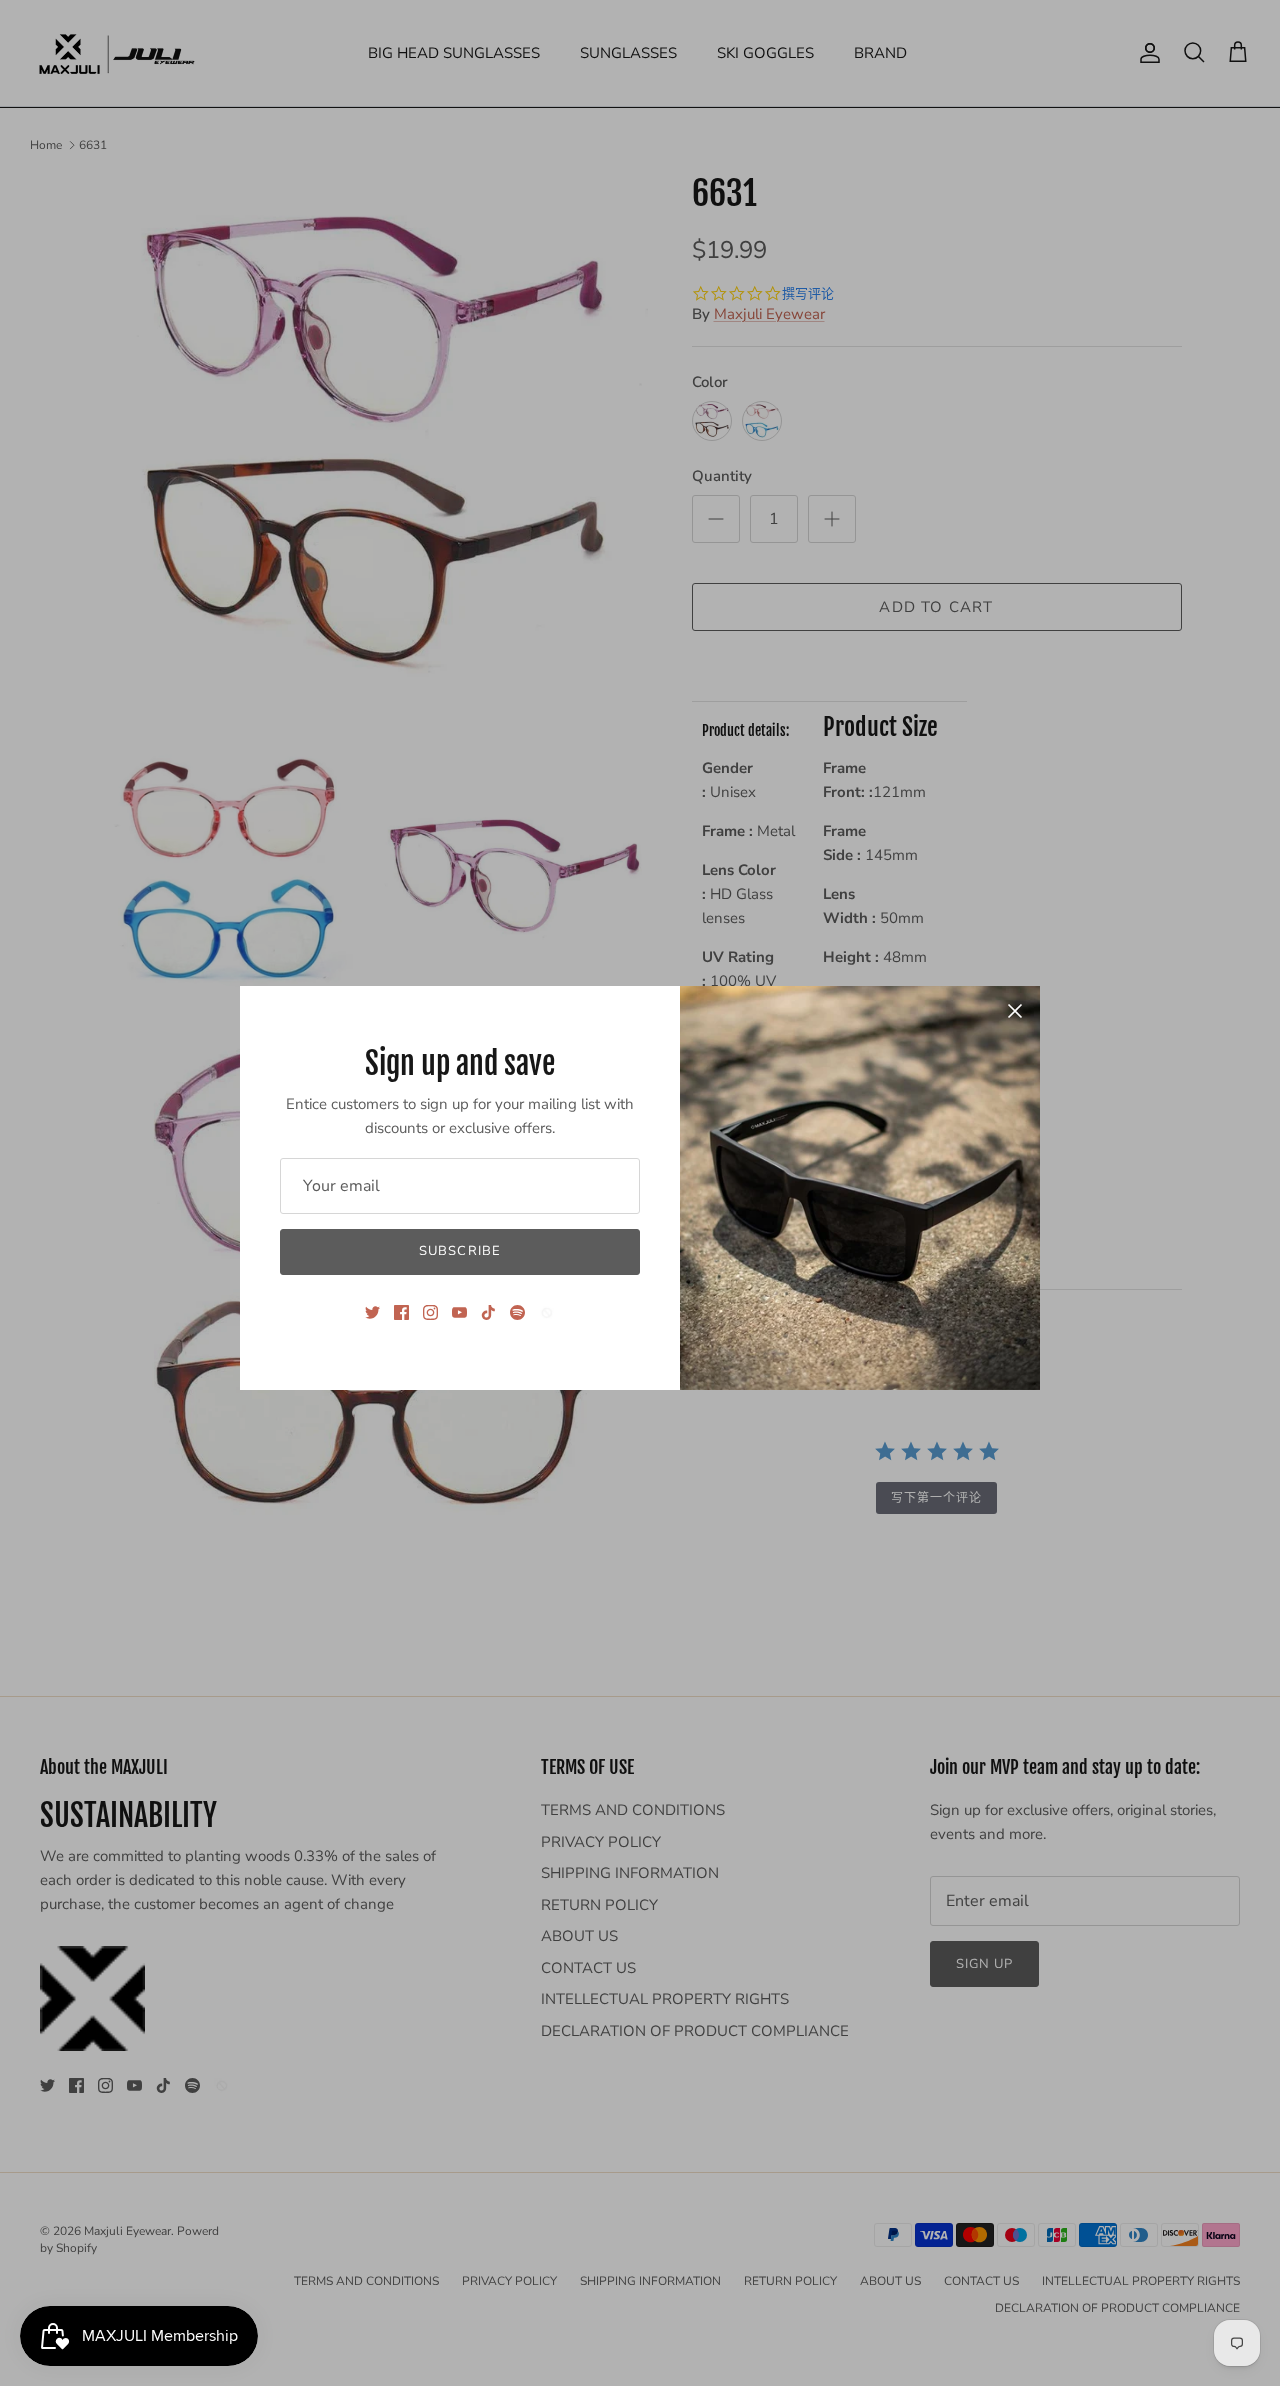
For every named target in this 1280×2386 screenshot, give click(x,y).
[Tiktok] (488, 1312)
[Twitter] (372, 1312)
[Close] (1015, 1011)
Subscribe (459, 1251)
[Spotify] (517, 1312)
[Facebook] (401, 1312)
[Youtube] (459, 1312)
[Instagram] (430, 1312)
